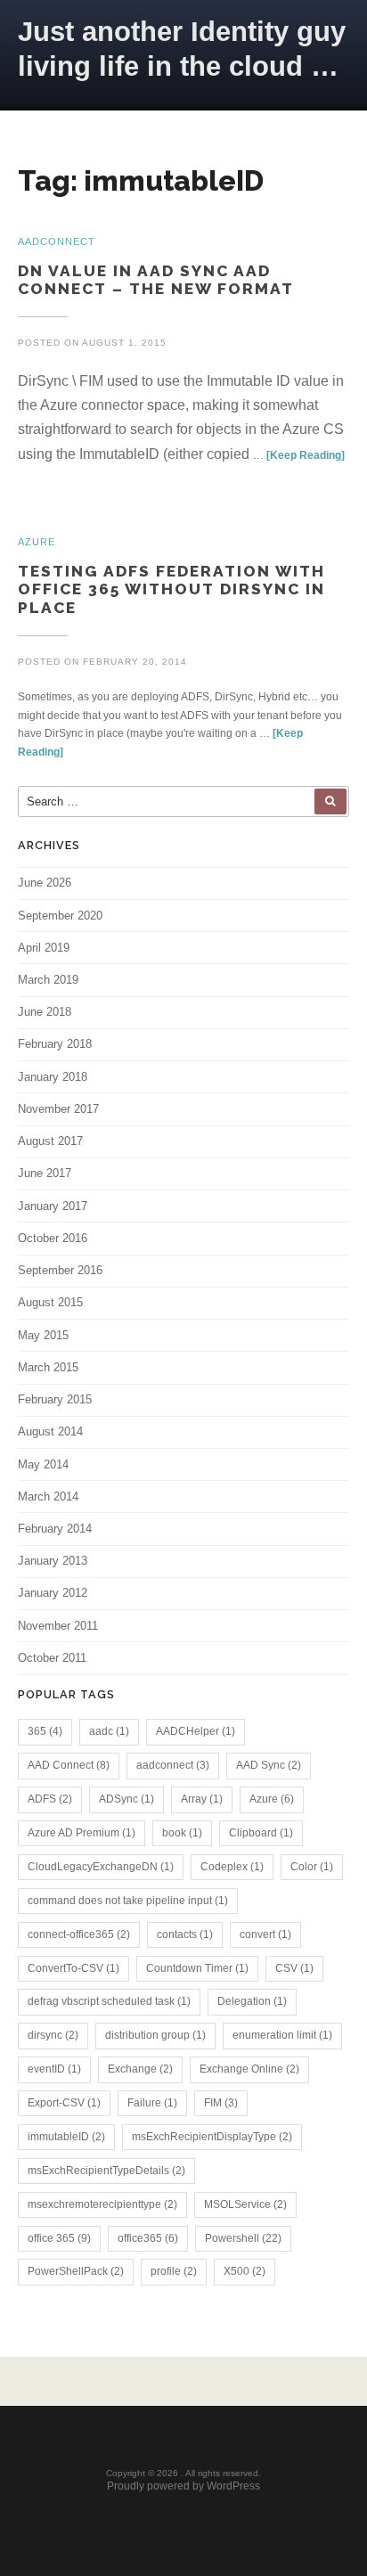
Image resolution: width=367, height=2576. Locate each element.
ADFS (50, 1799)
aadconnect (173, 1765)
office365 (148, 2238)
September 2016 (60, 1270)
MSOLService (245, 2204)
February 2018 (55, 1044)
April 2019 (44, 948)
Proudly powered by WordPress (183, 2486)
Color (312, 1867)
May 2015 (43, 1335)
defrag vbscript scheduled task (109, 2001)
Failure (152, 2103)
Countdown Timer (197, 1968)
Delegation (252, 2001)
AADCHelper (196, 1731)
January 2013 (53, 1561)
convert (265, 1934)
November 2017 (58, 1109)
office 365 (59, 2238)
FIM (221, 2103)
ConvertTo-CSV (73, 1968)
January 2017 (53, 1206)
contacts (185, 1934)
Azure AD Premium (82, 1833)
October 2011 (52, 1658)
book (182, 1833)
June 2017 (45, 1173)
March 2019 (48, 980)
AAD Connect (69, 1765)
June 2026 (45, 883)
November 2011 (58, 1626)
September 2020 (60, 916)
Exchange (140, 2069)
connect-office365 (79, 1934)
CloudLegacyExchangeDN (101, 1867)
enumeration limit (282, 2035)
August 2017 (50, 1141)
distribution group (155, 2035)
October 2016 (53, 1238)
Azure (272, 1799)
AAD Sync (269, 1765)
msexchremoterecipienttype (102, 2204)
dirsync (53, 2035)
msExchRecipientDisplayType (212, 2137)
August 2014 (50, 1431)
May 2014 (43, 1464)
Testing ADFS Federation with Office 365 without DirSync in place (171, 590)
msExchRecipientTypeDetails (106, 2171)
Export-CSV (64, 2103)
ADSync (126, 1799)
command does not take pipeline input (128, 1901)
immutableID (66, 2137)
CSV (294, 1968)
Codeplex (232, 1867)
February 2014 (55, 1529)
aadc (109, 1731)
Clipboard (261, 1833)
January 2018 (53, 1077)
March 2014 (48, 1497)
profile (174, 2271)
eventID (54, 2069)
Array (202, 1799)
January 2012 (53, 1593)
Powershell (243, 2238)
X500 (245, 2271)
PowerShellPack (76, 2271)
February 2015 (55, 1399)
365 (45, 1731)
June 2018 (45, 1012)
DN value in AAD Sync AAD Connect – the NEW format (156, 280)
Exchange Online (249, 2069)
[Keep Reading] (306, 455)
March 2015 (48, 1367)
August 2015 (50, 1302)
